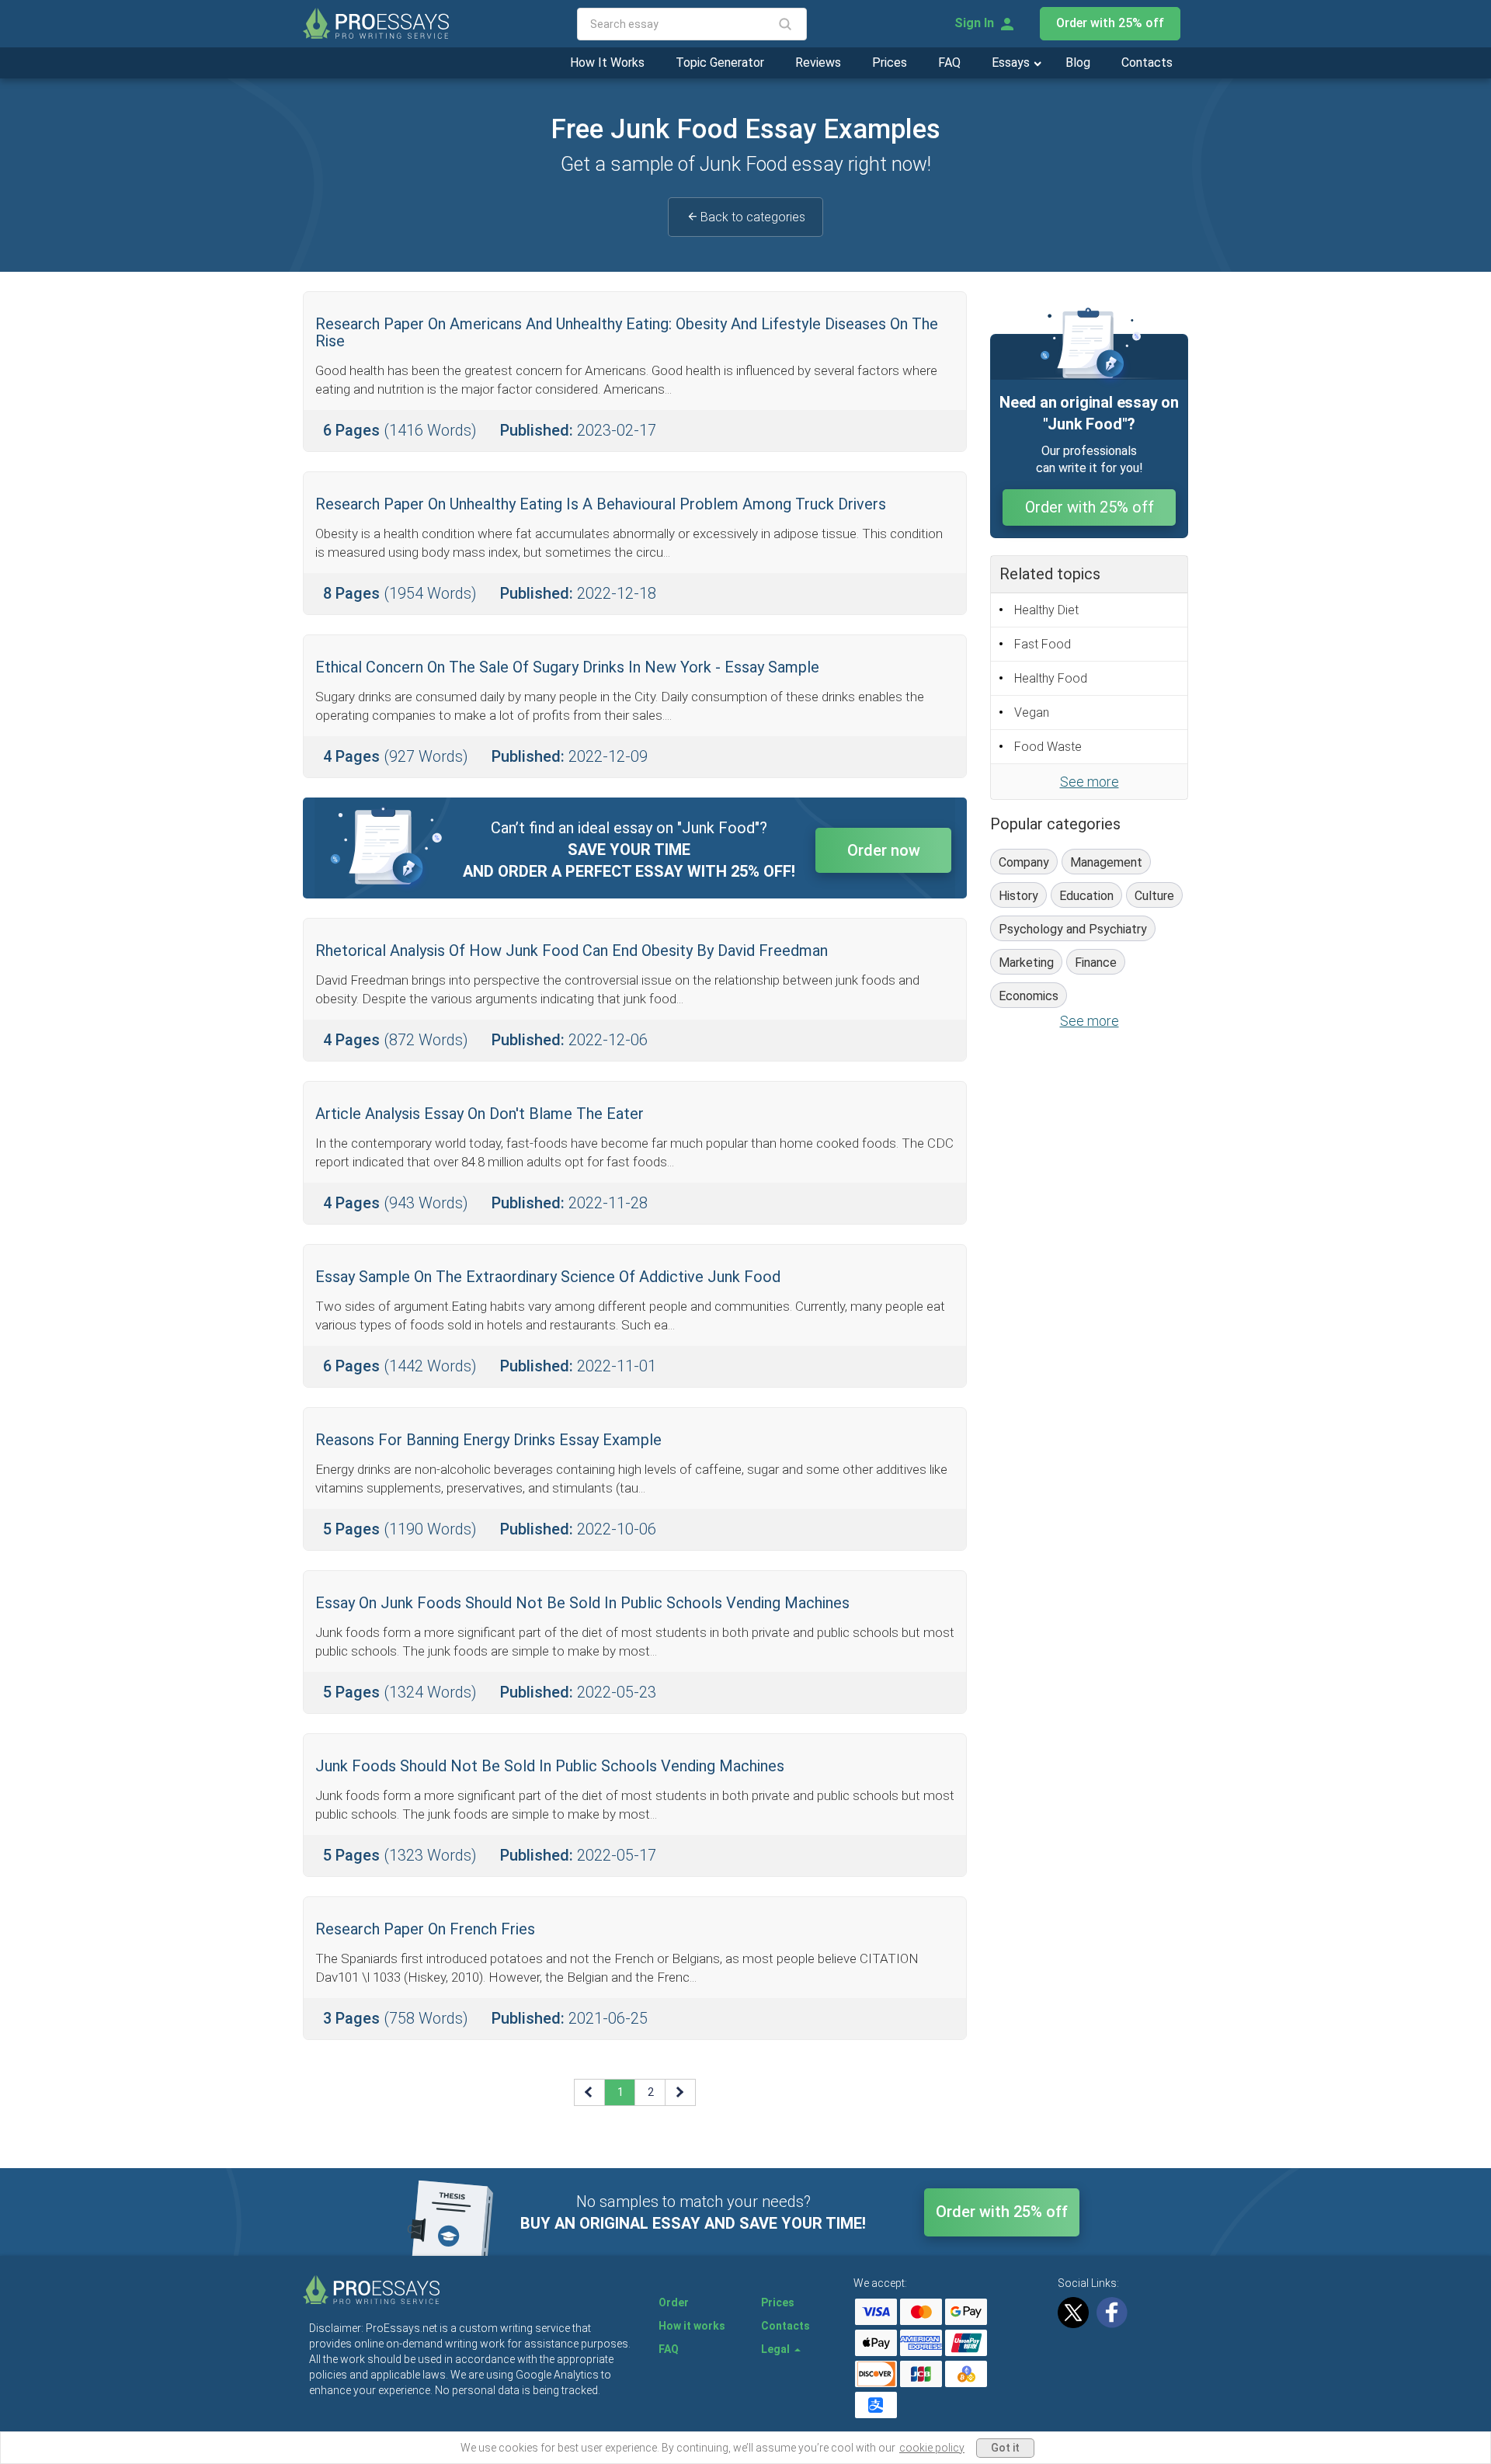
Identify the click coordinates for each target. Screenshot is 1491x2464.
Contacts (1147, 63)
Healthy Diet (1046, 610)
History (1018, 896)
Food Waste (1048, 747)
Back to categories (753, 217)
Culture (1154, 896)
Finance (1096, 963)
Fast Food (1043, 644)
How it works (692, 2326)
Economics (1029, 996)
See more (1090, 782)
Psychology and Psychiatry (1073, 929)
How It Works (607, 63)
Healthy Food (1051, 678)
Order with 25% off (1110, 23)
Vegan (1032, 712)
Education (1086, 896)
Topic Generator (720, 63)
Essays (1012, 63)
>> (681, 2092)
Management (1106, 862)
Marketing (1026, 963)
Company (1024, 862)
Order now (884, 850)
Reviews (818, 63)
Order (674, 2302)
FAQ (949, 63)
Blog (1078, 63)
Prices (890, 63)
